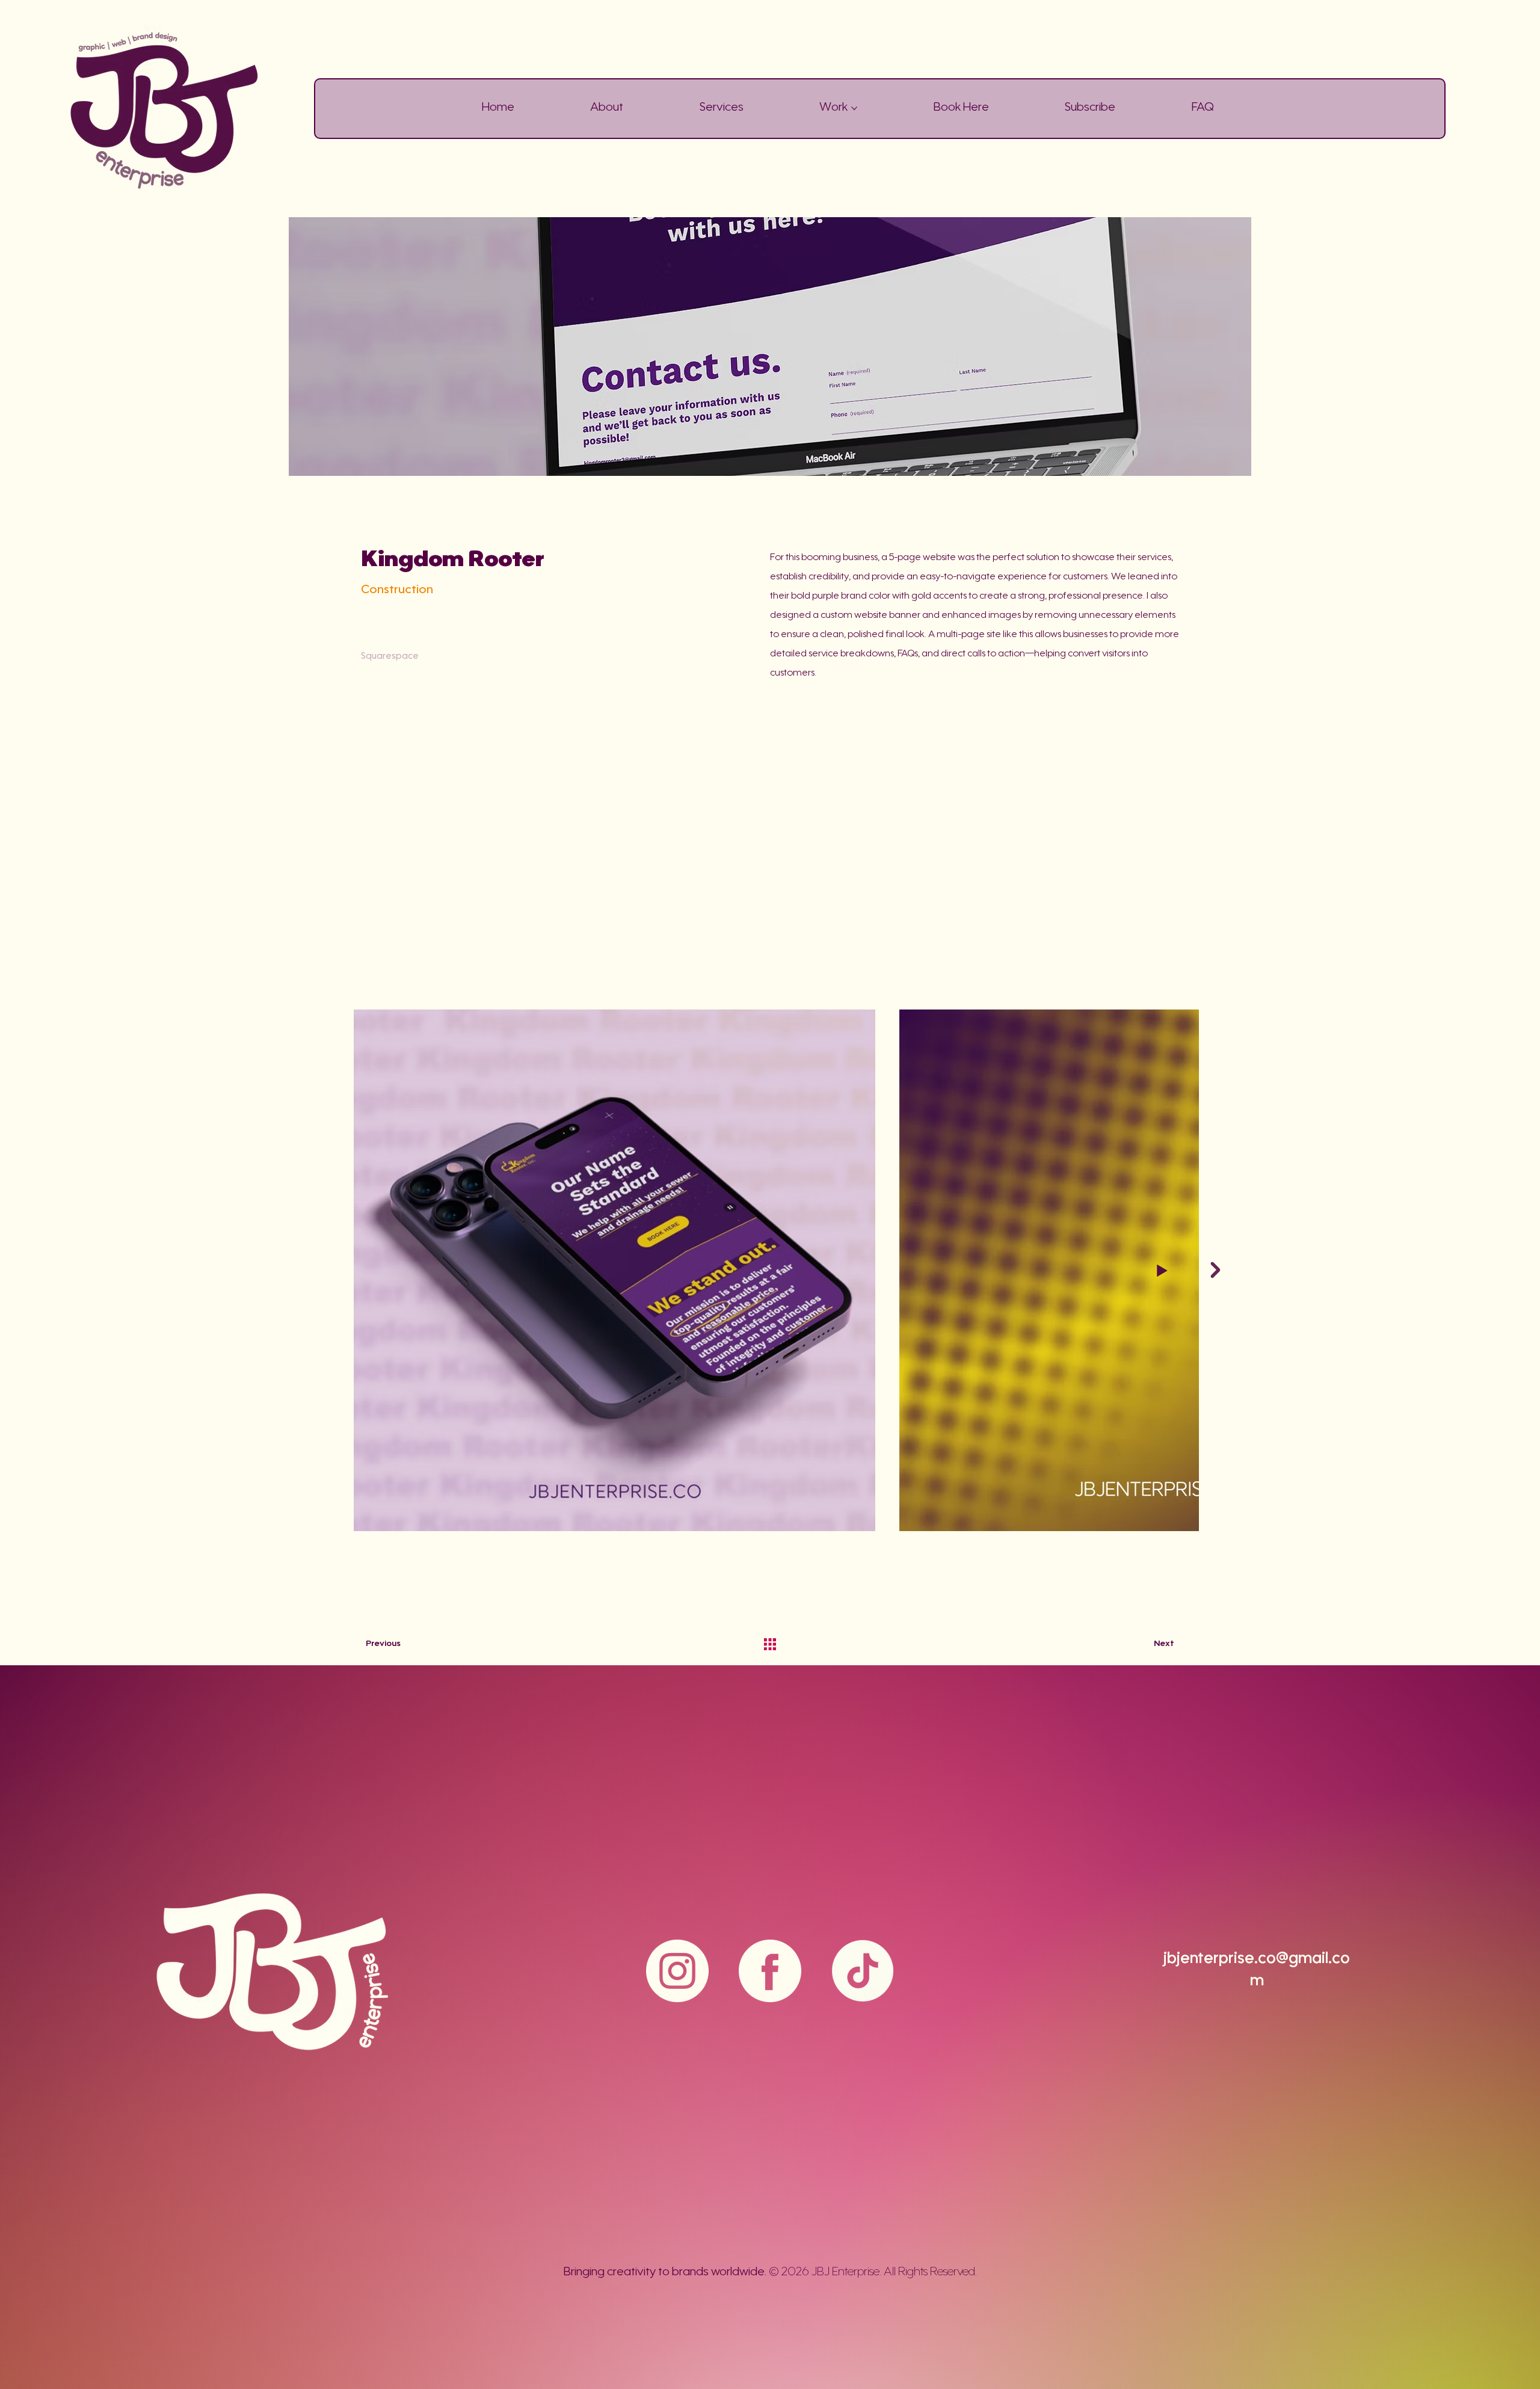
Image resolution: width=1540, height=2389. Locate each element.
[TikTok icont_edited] (863, 1971)
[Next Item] (1216, 1270)
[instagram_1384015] (677, 1971)
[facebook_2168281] (770, 1971)
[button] (1090, 108)
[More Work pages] (854, 108)
